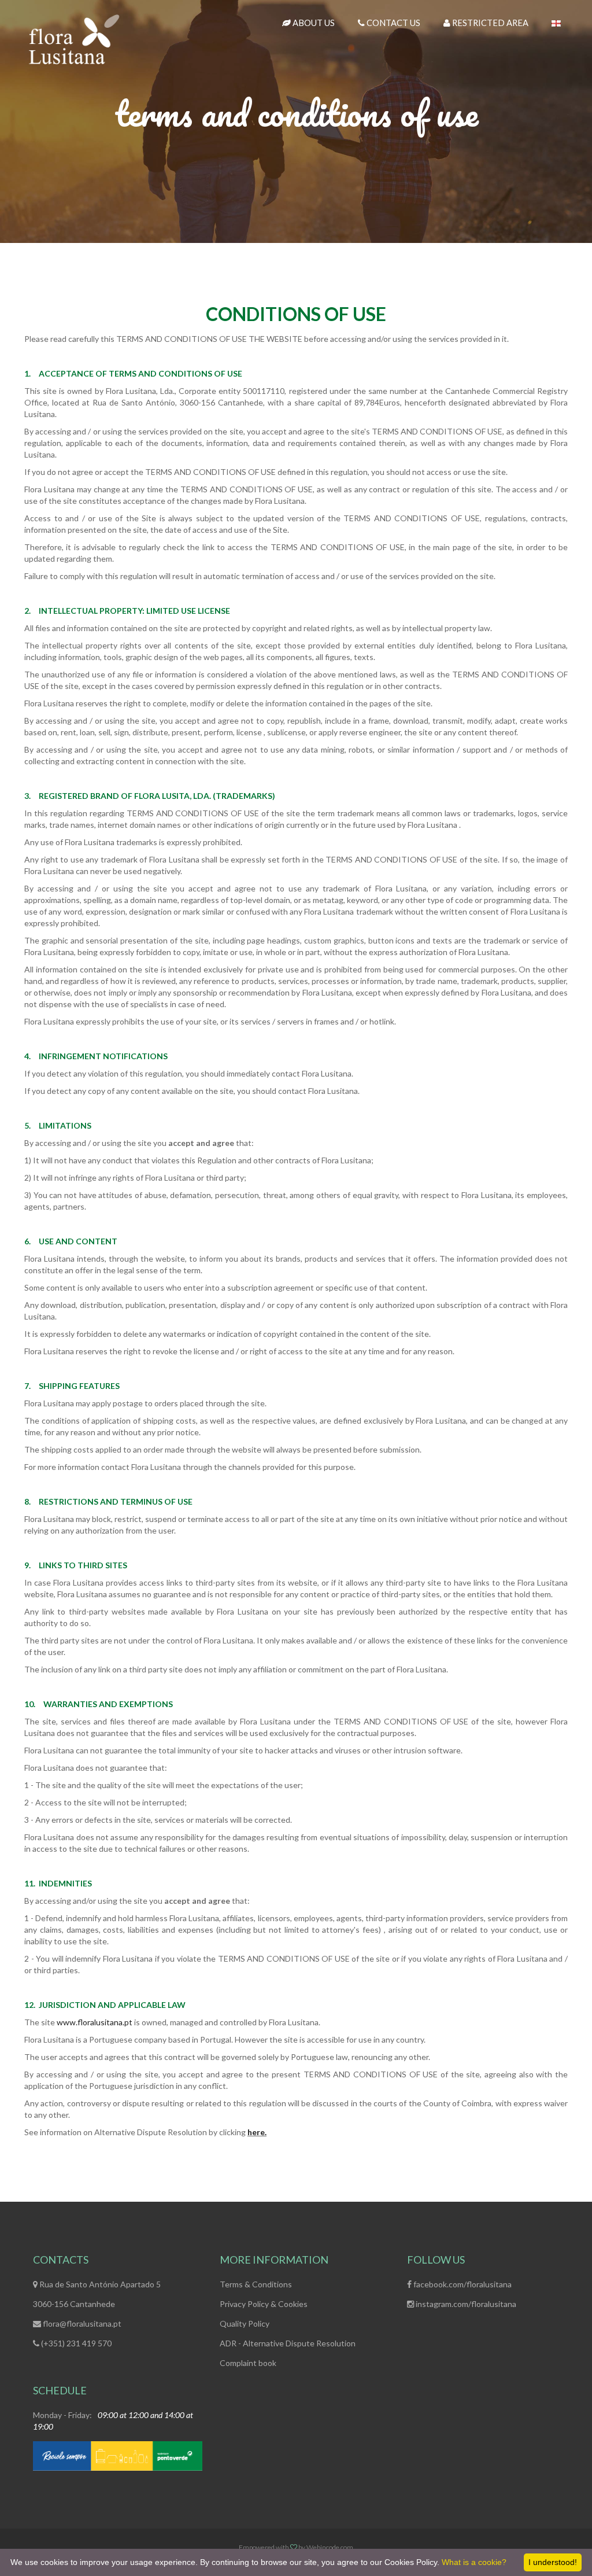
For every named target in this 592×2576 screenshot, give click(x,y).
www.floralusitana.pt (95, 2022)
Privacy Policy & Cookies (264, 2304)
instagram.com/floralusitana (465, 2304)
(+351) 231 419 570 (75, 2343)
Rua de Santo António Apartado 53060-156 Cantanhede (97, 2294)
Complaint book (248, 2363)
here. (257, 2132)
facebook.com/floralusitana (462, 2284)
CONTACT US (393, 23)
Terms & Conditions (256, 2284)
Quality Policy (245, 2323)
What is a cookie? (474, 2562)
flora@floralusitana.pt (81, 2323)
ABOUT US (313, 23)
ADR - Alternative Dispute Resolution (288, 2343)
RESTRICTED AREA (489, 23)
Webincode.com (330, 2547)
